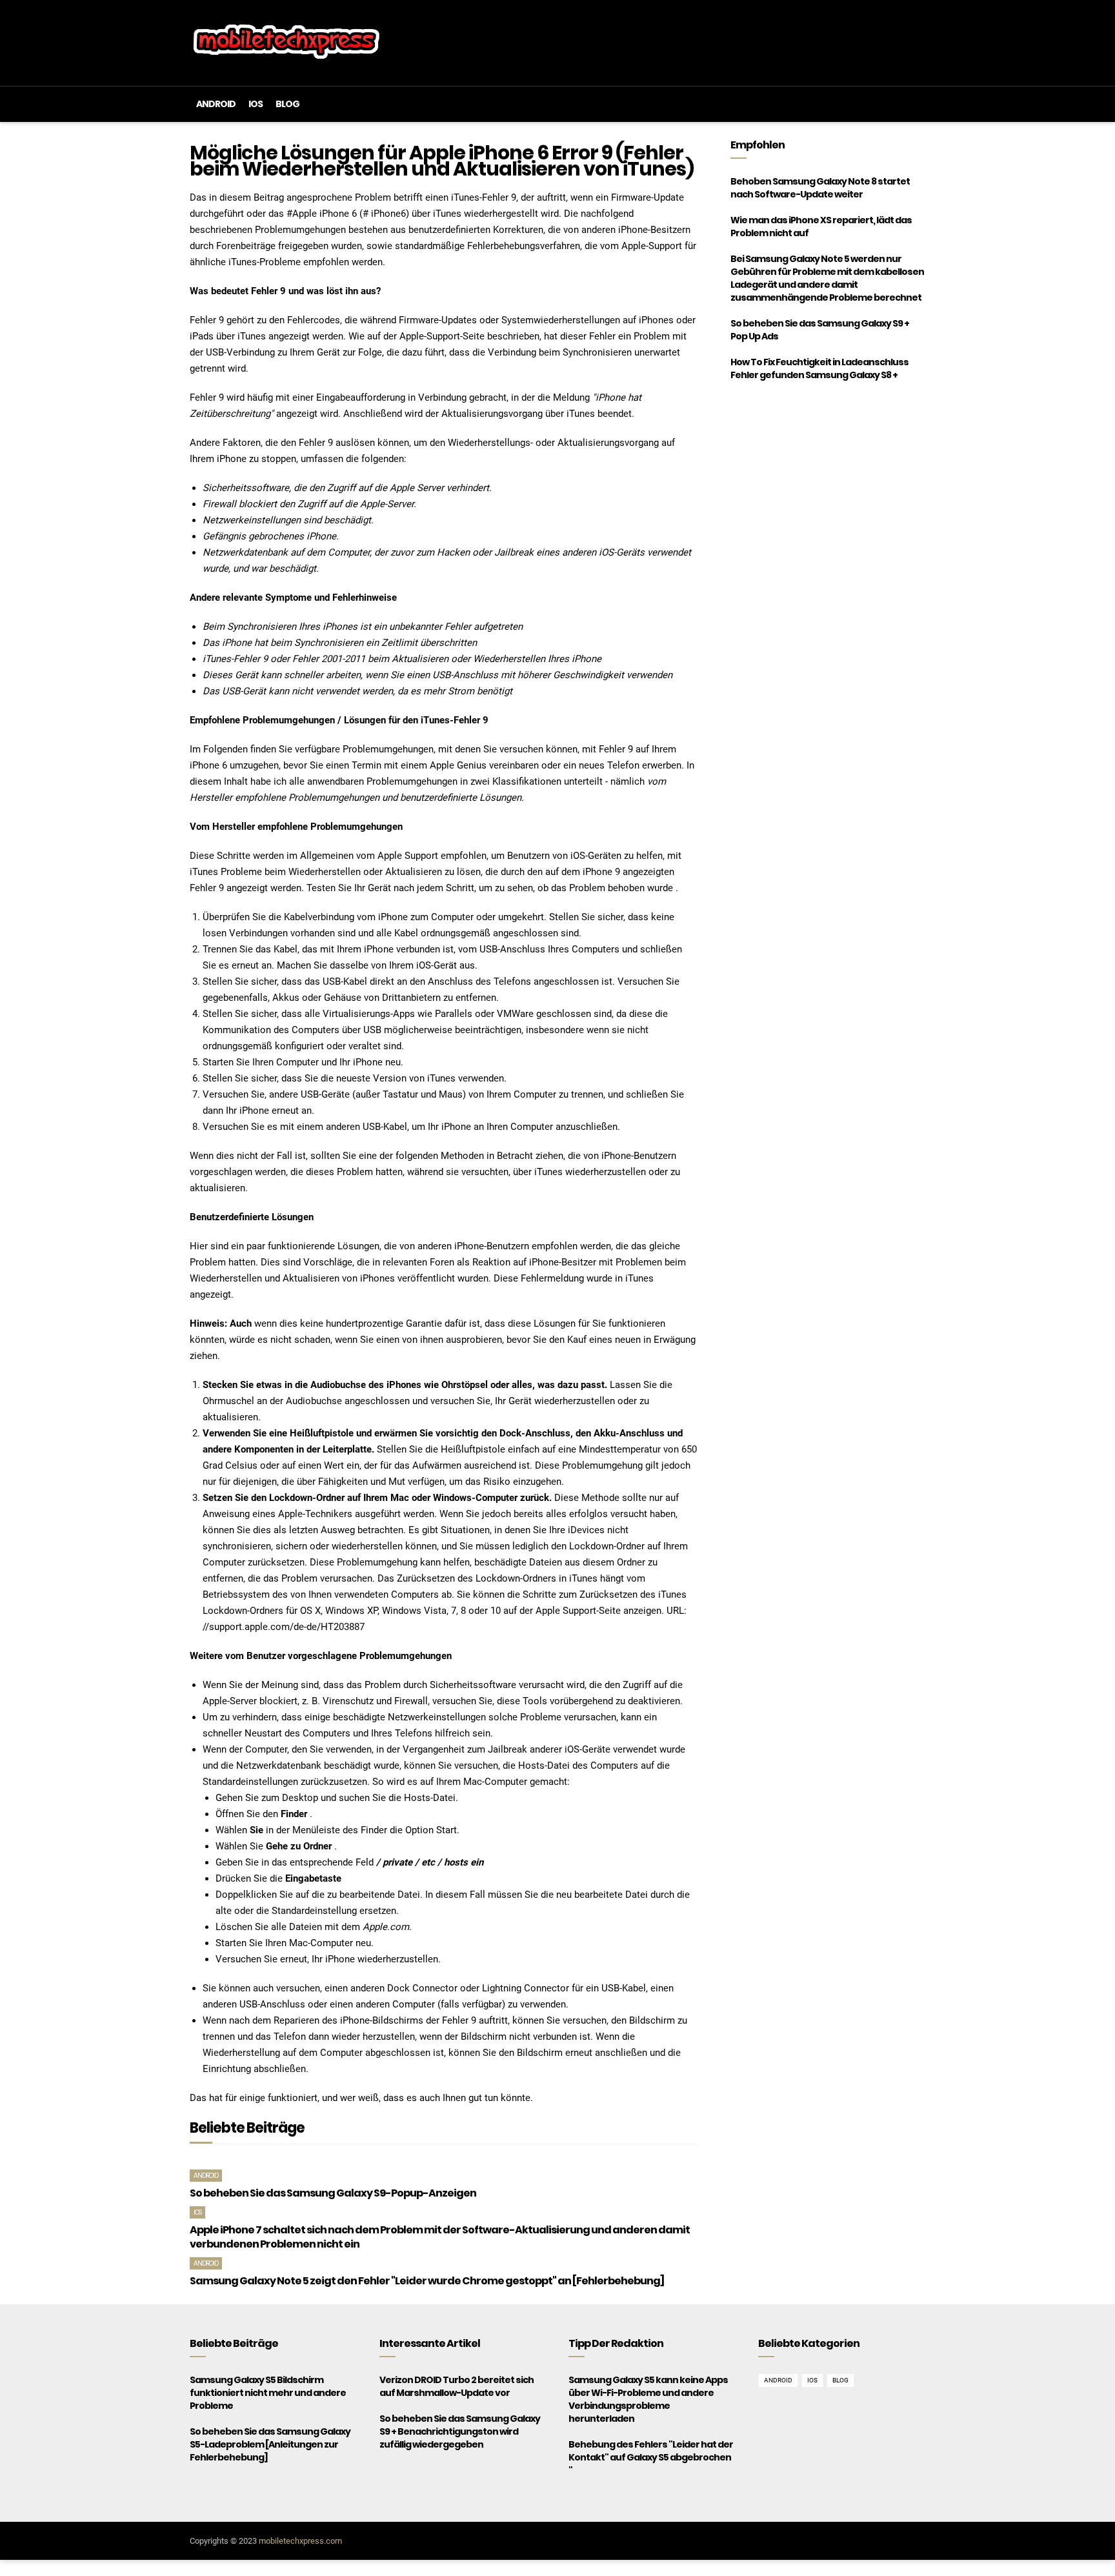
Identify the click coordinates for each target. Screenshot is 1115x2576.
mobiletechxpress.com (300, 2541)
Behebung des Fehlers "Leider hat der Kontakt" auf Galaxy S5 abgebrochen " (651, 2457)
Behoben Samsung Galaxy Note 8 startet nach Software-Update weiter (820, 188)
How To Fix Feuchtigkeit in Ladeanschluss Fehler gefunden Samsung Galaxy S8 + (819, 368)
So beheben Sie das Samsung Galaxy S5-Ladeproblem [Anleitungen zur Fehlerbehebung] (270, 2444)
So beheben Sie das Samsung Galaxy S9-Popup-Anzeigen (333, 2193)
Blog (287, 104)
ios (256, 104)
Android (216, 104)
